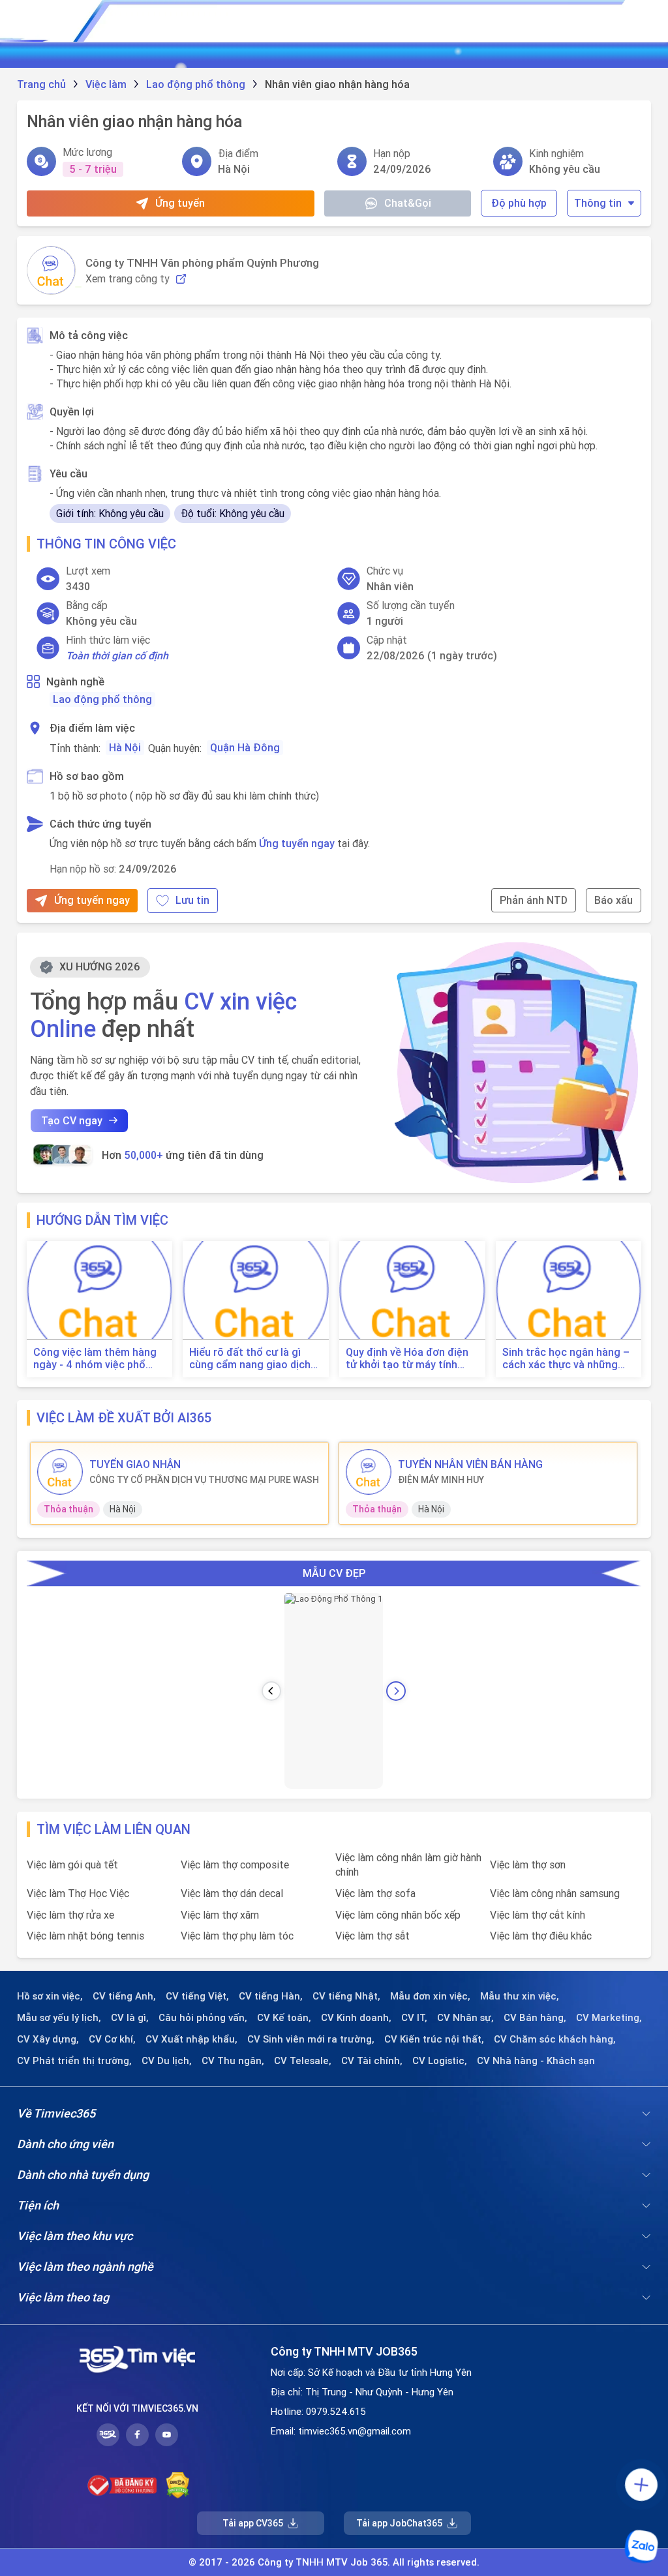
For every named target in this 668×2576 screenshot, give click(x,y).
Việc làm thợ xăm (220, 1915)
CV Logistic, (440, 2061)
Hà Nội (125, 747)
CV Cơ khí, (112, 2039)
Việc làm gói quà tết (72, 1865)
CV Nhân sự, (465, 2018)
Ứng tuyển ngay (297, 843)
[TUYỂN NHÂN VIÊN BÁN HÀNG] (369, 1472)
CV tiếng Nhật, (346, 1996)
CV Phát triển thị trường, (74, 2061)
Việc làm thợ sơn (528, 1865)
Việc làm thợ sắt (372, 1936)
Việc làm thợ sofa (375, 1893)
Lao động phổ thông (102, 699)
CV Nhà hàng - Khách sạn (536, 2061)
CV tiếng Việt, (197, 1996)
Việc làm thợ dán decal (232, 1893)
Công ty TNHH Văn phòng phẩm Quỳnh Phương (202, 263)
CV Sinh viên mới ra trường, (311, 2039)
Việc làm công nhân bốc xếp (398, 1915)
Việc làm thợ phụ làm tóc (237, 1936)
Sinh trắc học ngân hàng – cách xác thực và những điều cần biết (566, 1358)
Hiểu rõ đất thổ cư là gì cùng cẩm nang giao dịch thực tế (250, 1358)
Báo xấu (614, 900)
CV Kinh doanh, (356, 2018)
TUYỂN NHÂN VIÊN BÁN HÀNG (470, 1464)
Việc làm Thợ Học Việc (78, 1893)
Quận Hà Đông (245, 747)
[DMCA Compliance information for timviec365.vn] (178, 2485)
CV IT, (414, 2018)
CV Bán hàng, (535, 2018)
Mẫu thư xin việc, (520, 1996)
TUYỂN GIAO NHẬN (135, 1464)
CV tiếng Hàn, (271, 1996)
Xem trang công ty (128, 279)
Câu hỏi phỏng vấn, (203, 2018)
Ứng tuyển (180, 203)
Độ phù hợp (519, 203)
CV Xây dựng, (48, 2039)
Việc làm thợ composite (235, 1865)
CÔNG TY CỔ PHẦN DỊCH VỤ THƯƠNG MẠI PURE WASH (204, 1480)
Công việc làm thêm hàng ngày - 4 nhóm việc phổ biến (95, 1358)
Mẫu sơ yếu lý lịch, (59, 2018)
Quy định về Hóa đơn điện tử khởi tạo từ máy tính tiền (407, 1358)
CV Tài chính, (372, 2061)
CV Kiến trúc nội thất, (434, 2039)
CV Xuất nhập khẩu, (191, 2039)
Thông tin (598, 203)
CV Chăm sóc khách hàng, (555, 2039)
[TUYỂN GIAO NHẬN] (60, 1472)
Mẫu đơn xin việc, (430, 1996)
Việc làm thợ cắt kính (538, 1915)
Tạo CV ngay (72, 1120)
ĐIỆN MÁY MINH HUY (441, 1480)
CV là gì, (130, 2018)
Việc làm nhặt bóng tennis (85, 1936)
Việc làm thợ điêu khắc (541, 1936)
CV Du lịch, (167, 2061)
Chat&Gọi (408, 203)
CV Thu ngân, (233, 2061)
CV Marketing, (609, 2018)
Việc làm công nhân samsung (555, 1893)
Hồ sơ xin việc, (50, 1996)
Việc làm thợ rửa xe (70, 1915)
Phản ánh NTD (534, 900)
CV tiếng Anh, (124, 1996)
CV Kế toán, (284, 2018)
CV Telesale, (303, 2061)
